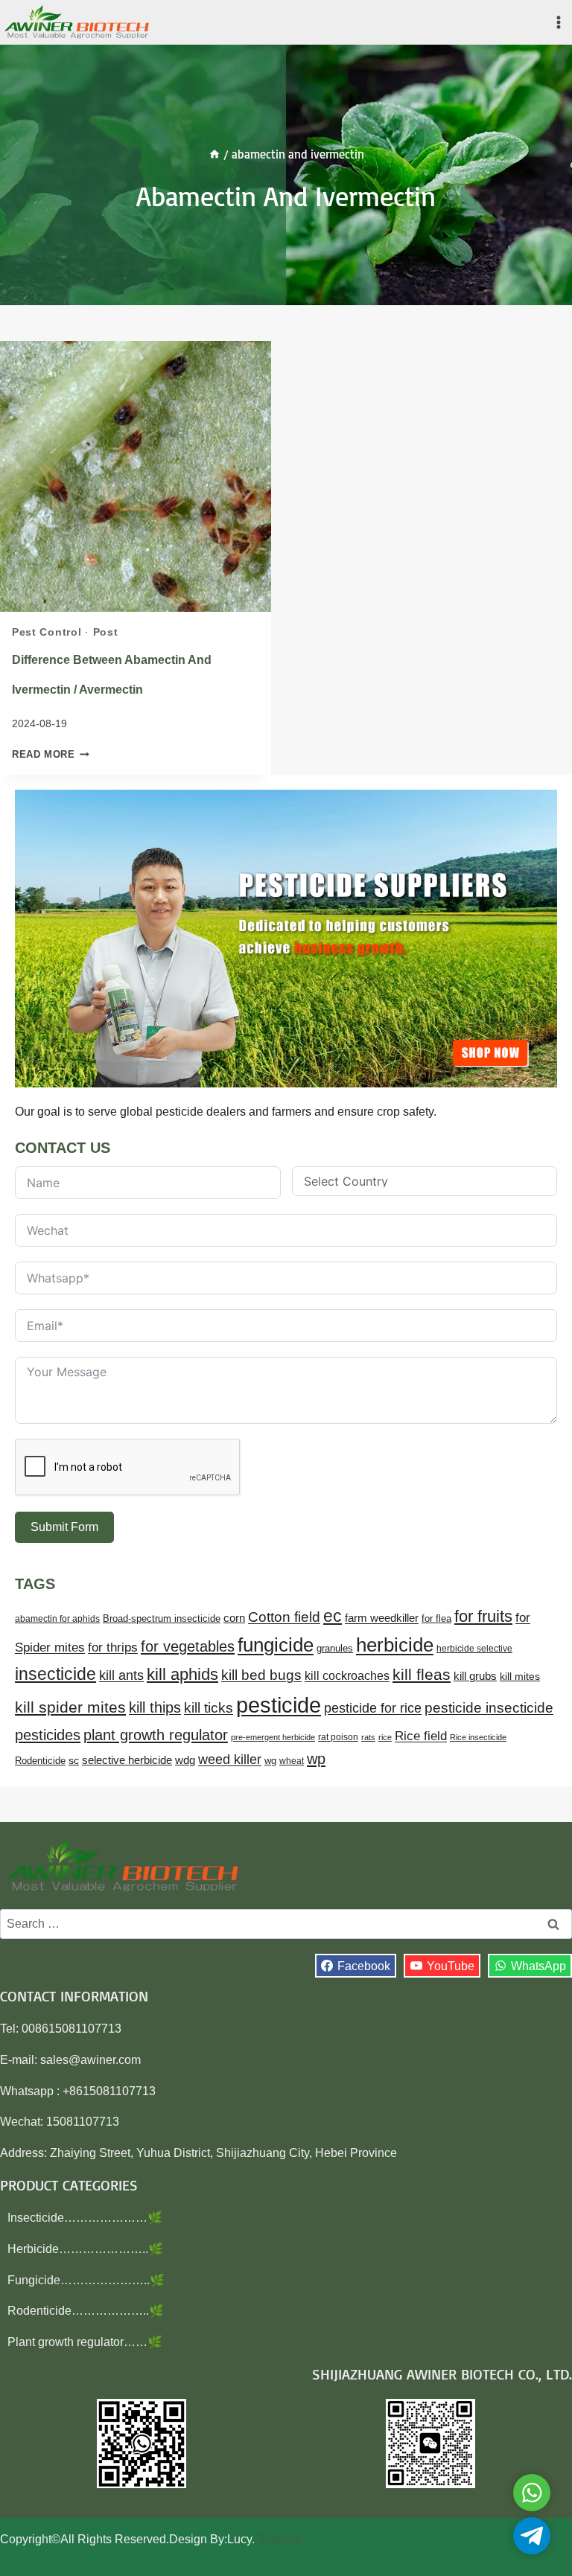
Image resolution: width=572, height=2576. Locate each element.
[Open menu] (558, 22)
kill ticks (209, 1708)
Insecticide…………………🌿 (85, 2218)
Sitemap (280, 2539)
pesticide (279, 1705)
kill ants (121, 1675)
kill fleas (422, 1675)
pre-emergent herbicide (273, 1737)
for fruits (483, 1616)
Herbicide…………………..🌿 (85, 2249)
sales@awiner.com (90, 2060)
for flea (436, 1618)
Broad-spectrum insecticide (162, 1619)
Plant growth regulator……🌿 (85, 2342)
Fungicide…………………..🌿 (86, 2280)
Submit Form (64, 1527)
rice (385, 1737)
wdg (185, 1760)
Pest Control (47, 632)
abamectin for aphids (57, 1619)
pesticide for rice (373, 1708)
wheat (292, 1761)
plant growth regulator (156, 1735)
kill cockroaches (347, 1675)
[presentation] (136, 476)
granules (335, 1649)
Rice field (421, 1736)
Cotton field (284, 1617)
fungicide (276, 1645)
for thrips (113, 1647)
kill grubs (475, 1676)
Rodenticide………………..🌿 (86, 2311)
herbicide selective (474, 1649)
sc (74, 1760)
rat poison (338, 1737)
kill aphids (182, 1674)
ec (333, 1616)
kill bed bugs (261, 1675)
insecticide (55, 1674)
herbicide (395, 1645)
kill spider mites (70, 1707)
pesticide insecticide (489, 1708)
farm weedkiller (382, 1618)
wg (270, 1761)
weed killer (230, 1760)
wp (316, 1759)
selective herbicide (127, 1760)
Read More (51, 754)
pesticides (48, 1735)
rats (368, 1737)
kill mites (520, 1676)
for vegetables (188, 1646)
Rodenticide (40, 1761)
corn (234, 1618)
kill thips (155, 1707)
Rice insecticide (478, 1737)
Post (106, 632)
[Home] (214, 154)
